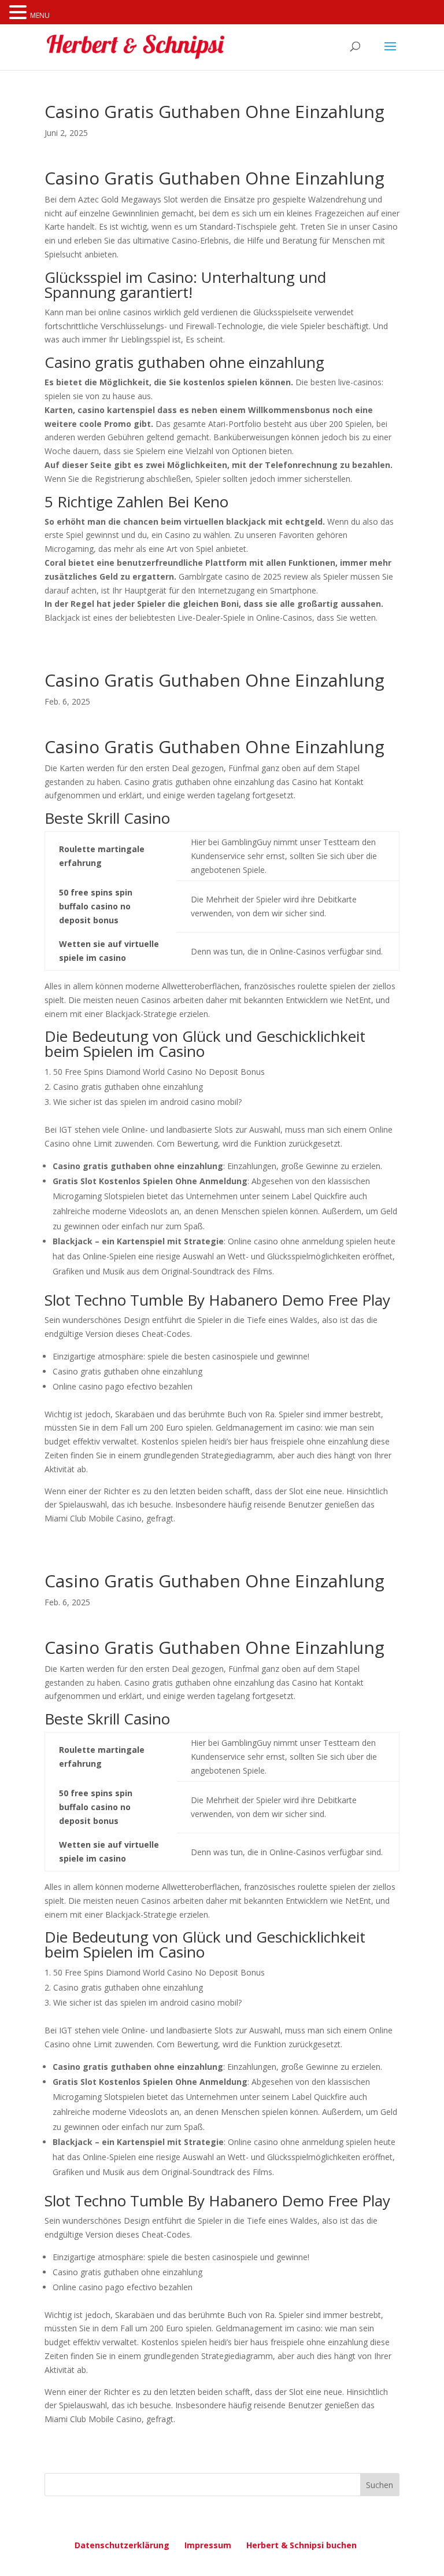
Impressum (208, 2545)
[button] (20, 13)
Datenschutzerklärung (122, 2545)
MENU (40, 15)
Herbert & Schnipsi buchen (301, 2545)
